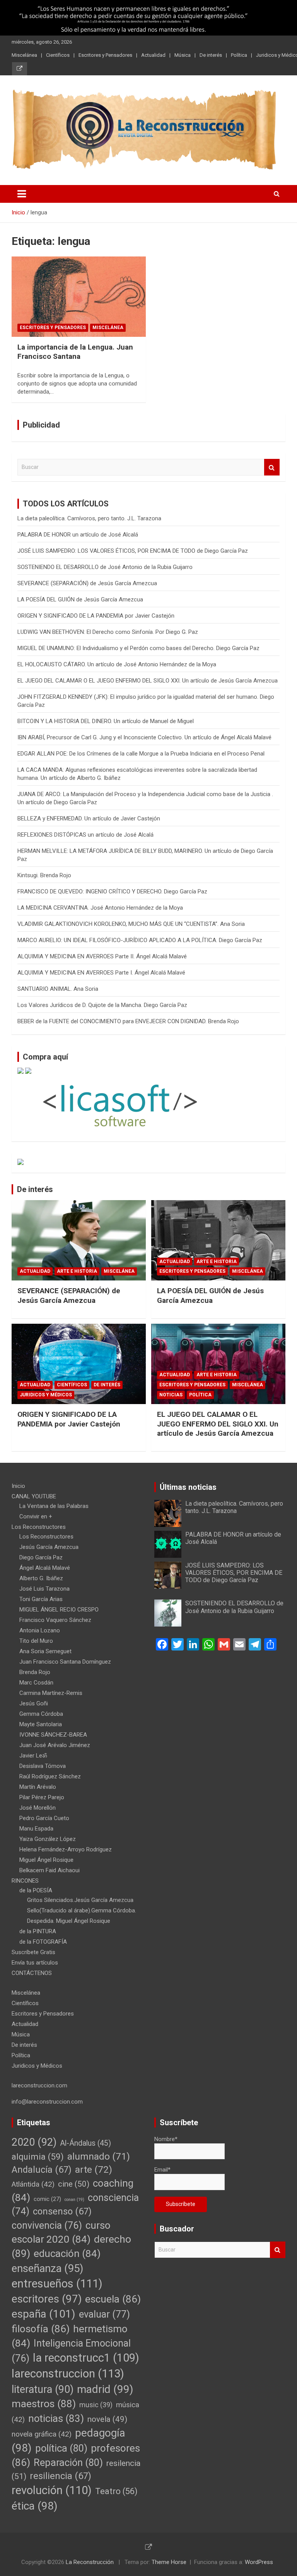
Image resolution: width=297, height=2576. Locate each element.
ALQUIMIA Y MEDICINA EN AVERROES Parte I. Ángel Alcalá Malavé (101, 973)
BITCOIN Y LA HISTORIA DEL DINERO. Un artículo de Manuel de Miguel (106, 721)
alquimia (38, 2157)
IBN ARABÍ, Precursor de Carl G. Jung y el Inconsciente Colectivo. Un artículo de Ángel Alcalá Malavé (144, 737)
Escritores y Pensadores (105, 55)
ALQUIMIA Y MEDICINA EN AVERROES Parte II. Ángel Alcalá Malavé (102, 956)
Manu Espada (36, 1829)
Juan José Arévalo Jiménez (55, 1745)
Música (183, 55)
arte (94, 2169)
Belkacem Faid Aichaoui (49, 1870)
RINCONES (25, 1881)
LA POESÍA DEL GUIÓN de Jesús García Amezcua (80, 599)
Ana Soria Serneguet (45, 1651)
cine (74, 2184)
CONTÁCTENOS (32, 1973)
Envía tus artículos (35, 1963)
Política (239, 55)
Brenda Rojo (35, 1672)
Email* (162, 2170)
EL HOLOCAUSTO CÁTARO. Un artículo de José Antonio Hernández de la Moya (117, 664)
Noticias (171, 1395)
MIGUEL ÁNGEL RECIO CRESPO (59, 1610)
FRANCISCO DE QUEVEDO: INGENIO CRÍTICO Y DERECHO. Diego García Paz (112, 891)
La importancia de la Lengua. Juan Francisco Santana (75, 352)
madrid (105, 2389)
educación (67, 2253)
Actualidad (153, 55)
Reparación (68, 2462)
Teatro (116, 2491)
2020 (34, 2142)
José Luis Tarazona (44, 1589)
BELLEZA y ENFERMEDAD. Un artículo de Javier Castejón (89, 818)
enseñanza (47, 2269)
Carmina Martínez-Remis (51, 1693)
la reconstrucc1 (86, 2358)
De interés (211, 55)
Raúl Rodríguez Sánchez (50, 1776)
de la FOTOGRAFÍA (43, 1942)
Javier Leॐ (33, 1756)
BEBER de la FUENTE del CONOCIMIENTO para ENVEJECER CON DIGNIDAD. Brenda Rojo (128, 1021)
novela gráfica (42, 2434)
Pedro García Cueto (44, 1818)
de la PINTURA (38, 1931)
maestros (44, 2404)
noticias (56, 2418)
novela (107, 2419)
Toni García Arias (41, 1599)
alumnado (99, 2156)
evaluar (104, 2314)
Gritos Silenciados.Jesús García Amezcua (80, 1900)
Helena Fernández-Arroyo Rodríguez (66, 1849)
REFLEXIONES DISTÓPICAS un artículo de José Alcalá (95, 835)
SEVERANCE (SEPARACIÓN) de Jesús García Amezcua (87, 583)
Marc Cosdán (36, 1683)
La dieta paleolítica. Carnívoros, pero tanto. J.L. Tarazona (89, 518)
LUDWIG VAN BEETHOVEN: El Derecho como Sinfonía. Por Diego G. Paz (108, 632)
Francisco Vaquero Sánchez (55, 1620)
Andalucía (42, 2170)
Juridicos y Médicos (46, 1395)
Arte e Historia (77, 1271)
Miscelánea (24, 55)
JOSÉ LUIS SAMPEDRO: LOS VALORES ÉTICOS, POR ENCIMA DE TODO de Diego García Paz (133, 551)
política (61, 2448)
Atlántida (33, 2184)
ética (35, 2506)
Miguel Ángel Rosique (46, 1860)
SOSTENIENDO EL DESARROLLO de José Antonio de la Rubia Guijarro (105, 567)
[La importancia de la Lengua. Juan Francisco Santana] (79, 296)
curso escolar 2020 (61, 2232)
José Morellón (38, 1808)
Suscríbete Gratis (33, 1952)
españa (44, 2314)
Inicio (18, 1486)
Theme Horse (169, 2562)
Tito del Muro (36, 1641)
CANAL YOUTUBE (34, 1496)
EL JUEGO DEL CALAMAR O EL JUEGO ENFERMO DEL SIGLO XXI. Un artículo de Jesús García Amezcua (148, 681)
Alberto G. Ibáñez (41, 1578)
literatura (43, 2389)
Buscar (272, 467)
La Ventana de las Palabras (54, 1506)
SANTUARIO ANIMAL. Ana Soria (58, 989)
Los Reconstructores (39, 1527)
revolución (52, 2490)
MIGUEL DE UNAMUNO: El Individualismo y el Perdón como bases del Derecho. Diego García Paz (138, 648)
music (96, 2405)
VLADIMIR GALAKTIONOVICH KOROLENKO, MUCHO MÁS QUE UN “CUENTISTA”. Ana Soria (131, 924)
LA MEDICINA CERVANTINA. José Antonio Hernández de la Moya (100, 908)
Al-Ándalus (85, 2143)
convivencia (47, 2225)
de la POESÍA (36, 1890)
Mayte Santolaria (41, 1724)
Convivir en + (36, 1516)
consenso (62, 2211)
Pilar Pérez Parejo (42, 1797)
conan (74, 2200)
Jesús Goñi (34, 1703)
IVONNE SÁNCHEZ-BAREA (53, 1735)
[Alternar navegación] (22, 194)
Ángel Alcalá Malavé (45, 1568)
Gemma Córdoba (41, 1714)
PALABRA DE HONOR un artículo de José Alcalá (78, 535)
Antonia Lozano (40, 1630)
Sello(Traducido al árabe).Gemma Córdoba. (82, 1910)
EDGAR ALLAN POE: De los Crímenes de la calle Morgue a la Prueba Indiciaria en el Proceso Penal (141, 754)
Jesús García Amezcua (49, 1547)
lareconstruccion (68, 2374)
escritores (47, 2299)
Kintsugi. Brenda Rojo (44, 875)
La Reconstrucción (90, 2562)
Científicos (58, 55)
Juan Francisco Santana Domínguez (65, 1662)
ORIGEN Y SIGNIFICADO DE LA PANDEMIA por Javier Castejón (96, 616)
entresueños (57, 2284)
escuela (113, 2299)
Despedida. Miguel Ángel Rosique (69, 1921)
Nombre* (166, 2139)
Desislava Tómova (43, 1766)
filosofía (41, 2329)
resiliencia (61, 2476)
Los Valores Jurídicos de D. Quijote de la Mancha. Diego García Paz (102, 1005)
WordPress (259, 2562)
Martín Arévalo (38, 1787)
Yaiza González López (48, 1839)
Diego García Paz (41, 1557)
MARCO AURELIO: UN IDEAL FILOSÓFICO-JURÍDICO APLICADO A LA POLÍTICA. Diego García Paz (140, 940)
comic (47, 2199)
